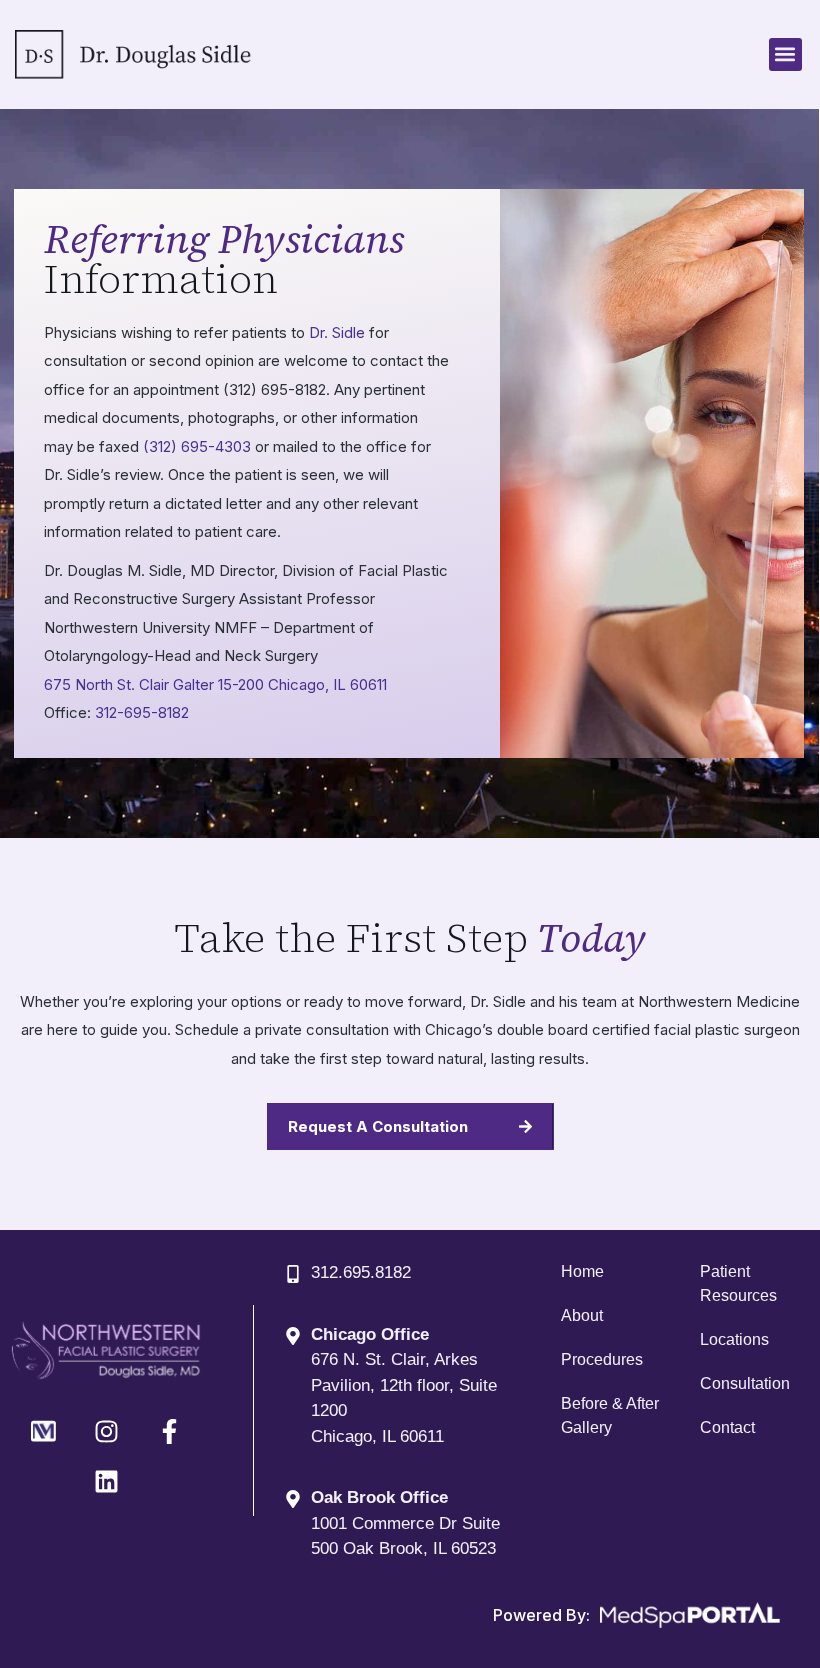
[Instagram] (106, 1431)
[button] (785, 54)
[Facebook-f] (169, 1431)
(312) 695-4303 (197, 446)
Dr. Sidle (337, 332)
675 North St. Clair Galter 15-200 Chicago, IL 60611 (215, 684)
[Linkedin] (106, 1481)
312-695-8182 (142, 712)
